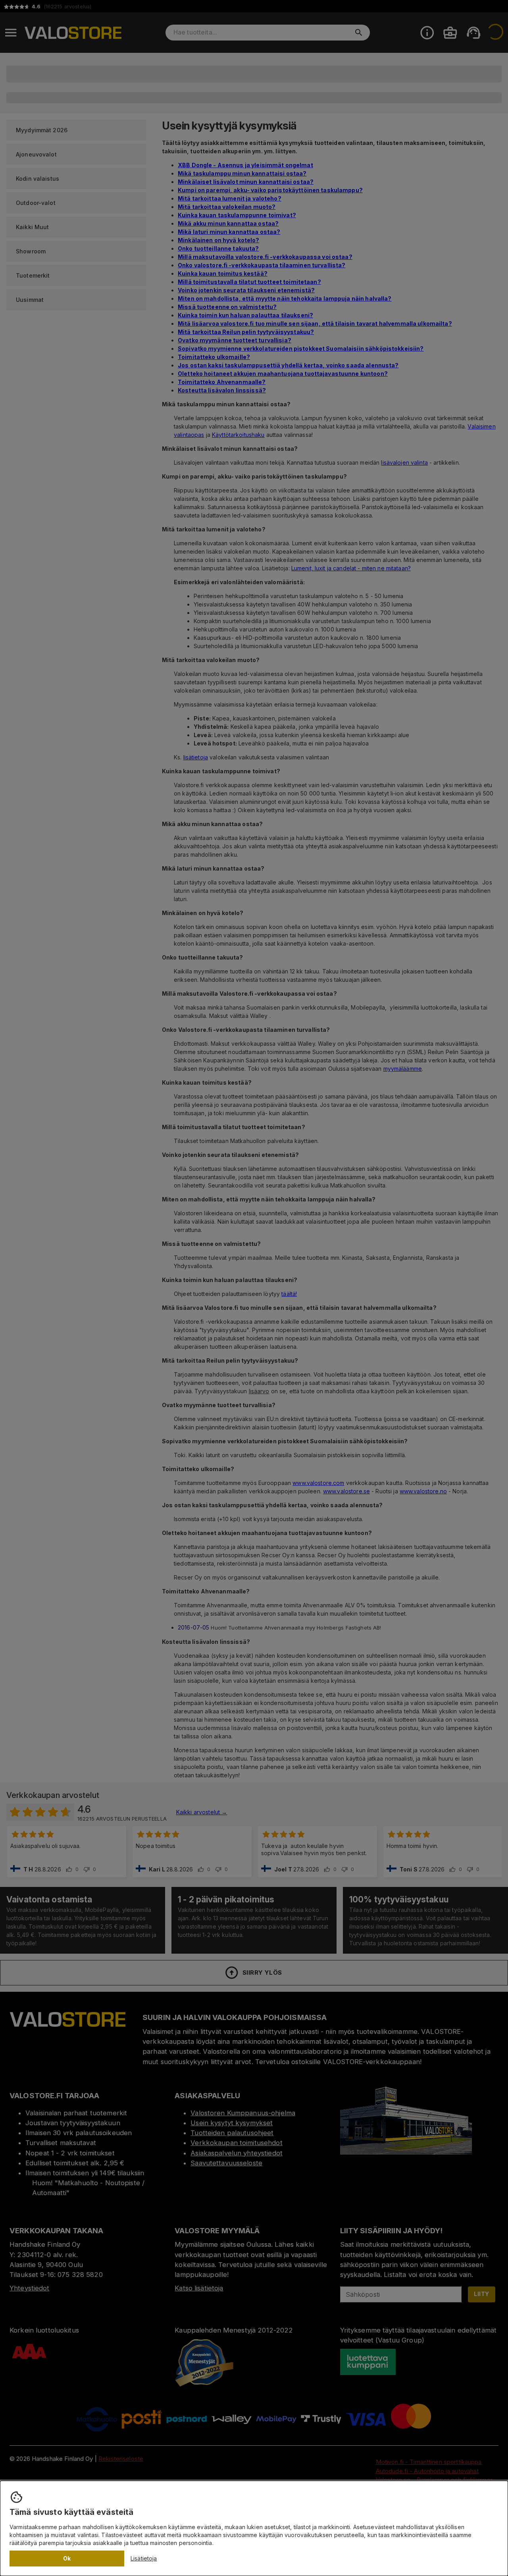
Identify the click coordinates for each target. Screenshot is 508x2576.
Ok (67, 2558)
